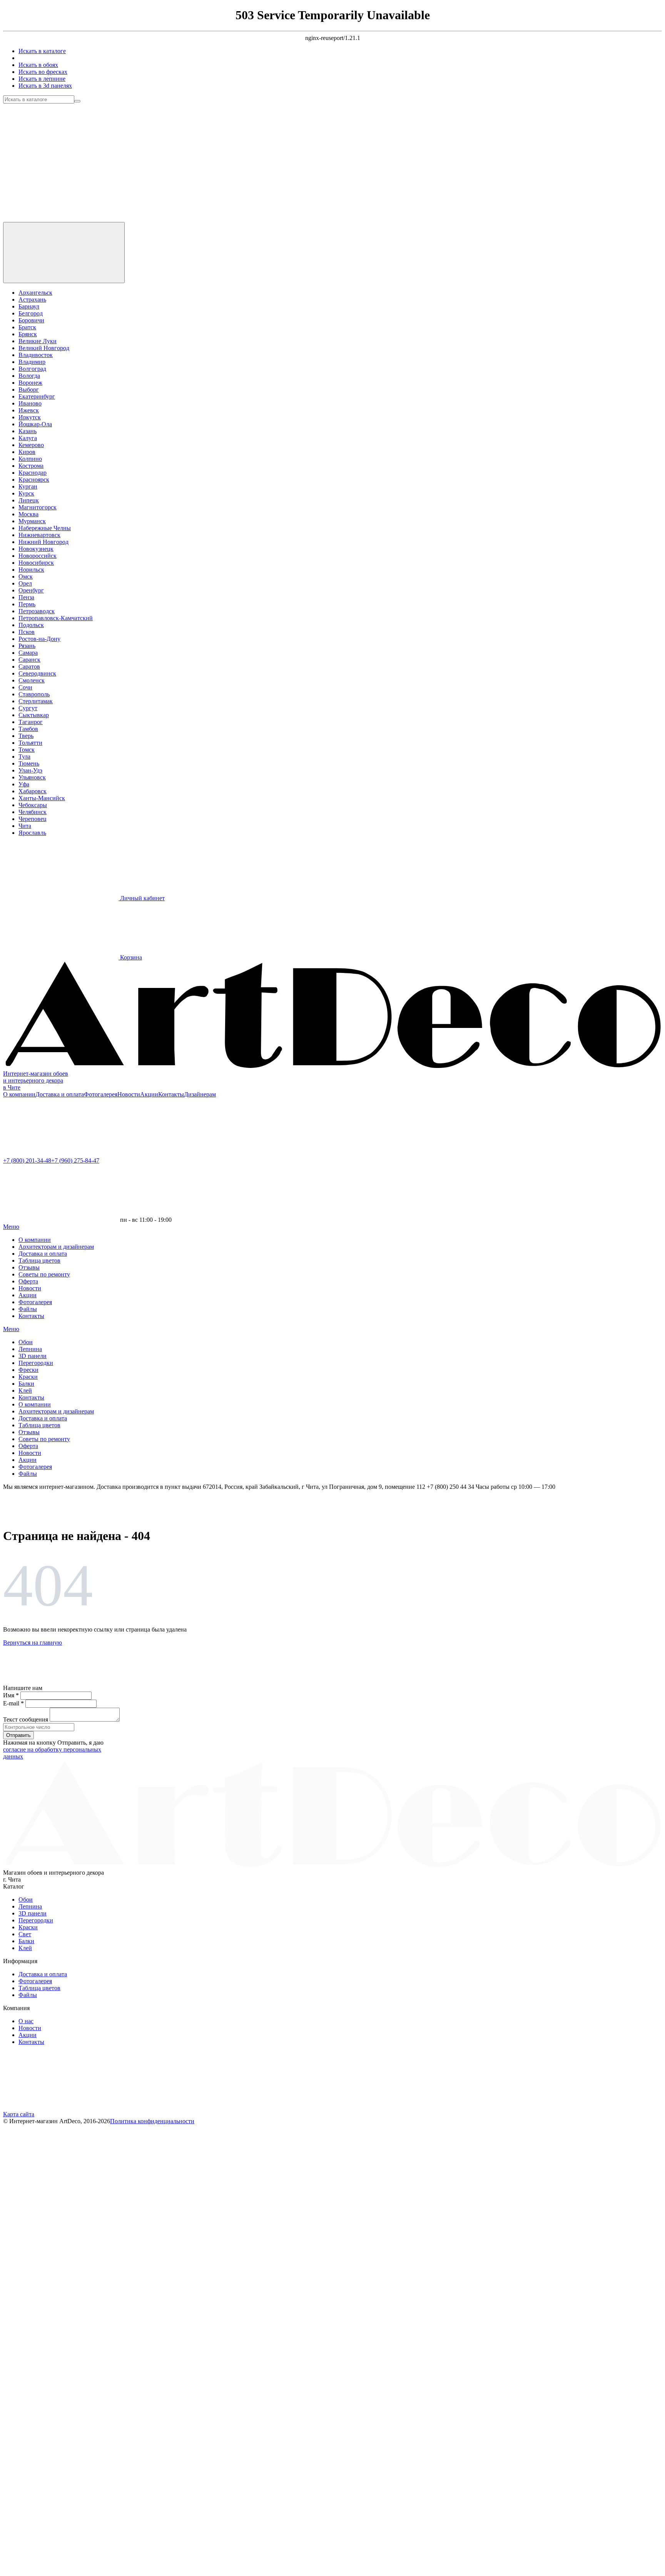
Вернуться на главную (33, 1643)
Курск (26, 493)
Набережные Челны (45, 528)
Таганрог (31, 722)
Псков (27, 632)
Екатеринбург (37, 396)
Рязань (27, 646)
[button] (61, 2180)
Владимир (32, 362)
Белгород (31, 313)
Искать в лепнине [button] (42, 79)
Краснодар (33, 473)
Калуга (28, 438)
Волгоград (32, 369)
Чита (25, 826)
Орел (25, 583)
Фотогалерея (101, 1094)
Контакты (171, 1094)
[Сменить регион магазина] (64, 253)
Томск (27, 750)
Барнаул (29, 306)
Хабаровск (33, 791)
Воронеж (30, 383)
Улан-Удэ (30, 770)
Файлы (28, 1309)
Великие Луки (38, 341)
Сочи (25, 687)
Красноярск (34, 480)
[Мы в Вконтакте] (176, 2107)
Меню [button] (11, 1227)
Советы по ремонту (44, 1274)
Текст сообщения (26, 1719)
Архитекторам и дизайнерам (56, 1247)
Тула (24, 757)
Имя (11, 1695)
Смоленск (32, 680)
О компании (19, 1094)
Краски (28, 1377)
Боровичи (31, 320)
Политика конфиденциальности (152, 2121)
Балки (26, 1384)
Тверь (26, 736)
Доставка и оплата (60, 1094)
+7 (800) (27, 1160)
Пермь (27, 604)
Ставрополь (34, 694)
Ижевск (29, 410)
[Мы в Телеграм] (61, 2107)
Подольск (31, 625)
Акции (149, 1094)
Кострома (31, 466)
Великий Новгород (44, 348)
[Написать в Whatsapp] (61, 1154)
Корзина (130, 957)
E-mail (13, 1703)
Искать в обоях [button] (38, 65)
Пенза (26, 597)
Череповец (33, 819)
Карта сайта (19, 2114)
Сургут (28, 708)
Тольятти (30, 743)
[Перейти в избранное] (61, 218)
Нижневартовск (39, 535)
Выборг (29, 390)
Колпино (30, 459)
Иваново (30, 403)
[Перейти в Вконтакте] (176, 159)
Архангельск (35, 293)
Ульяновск (32, 777)
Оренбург (31, 590)
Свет (25, 1934)
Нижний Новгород (43, 542)
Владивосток (36, 355)
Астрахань (32, 299)
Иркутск (30, 417)
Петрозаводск (37, 611)
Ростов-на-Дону (39, 639)
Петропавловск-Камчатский (56, 618)
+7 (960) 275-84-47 (75, 1160)
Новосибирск (36, 563)
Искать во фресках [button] (43, 72)
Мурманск (32, 521)
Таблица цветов (39, 1260)
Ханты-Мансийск (42, 798)
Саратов (29, 667)
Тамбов (28, 729)
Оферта (28, 1281)
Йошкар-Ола (35, 424)
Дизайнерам (200, 1094)
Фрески (28, 1370)
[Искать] (77, 101)
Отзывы (29, 1267)
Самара (28, 653)
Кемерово (31, 445)
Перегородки (36, 1363)
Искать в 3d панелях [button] (45, 86)
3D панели (33, 1356)
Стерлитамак (36, 701)
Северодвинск (37, 673)
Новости (129, 1094)
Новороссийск (38, 556)
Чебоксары (33, 805)
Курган (28, 486)
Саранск (29, 660)
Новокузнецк (36, 549)
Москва (28, 514)
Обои (26, 1342)
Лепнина (30, 1349)
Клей (25, 1391)
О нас (26, 2021)
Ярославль (32, 833)
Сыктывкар (34, 715)
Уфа (24, 784)
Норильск (31, 570)
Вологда (29, 376)
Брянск (28, 334)
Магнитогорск (38, 507)
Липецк (29, 500)
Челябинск (33, 812)
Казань (28, 431)
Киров (27, 452)
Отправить (18, 1735)
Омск (26, 576)
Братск (27, 327)
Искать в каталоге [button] (42, 51)
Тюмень (29, 763)
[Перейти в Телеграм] (61, 159)
